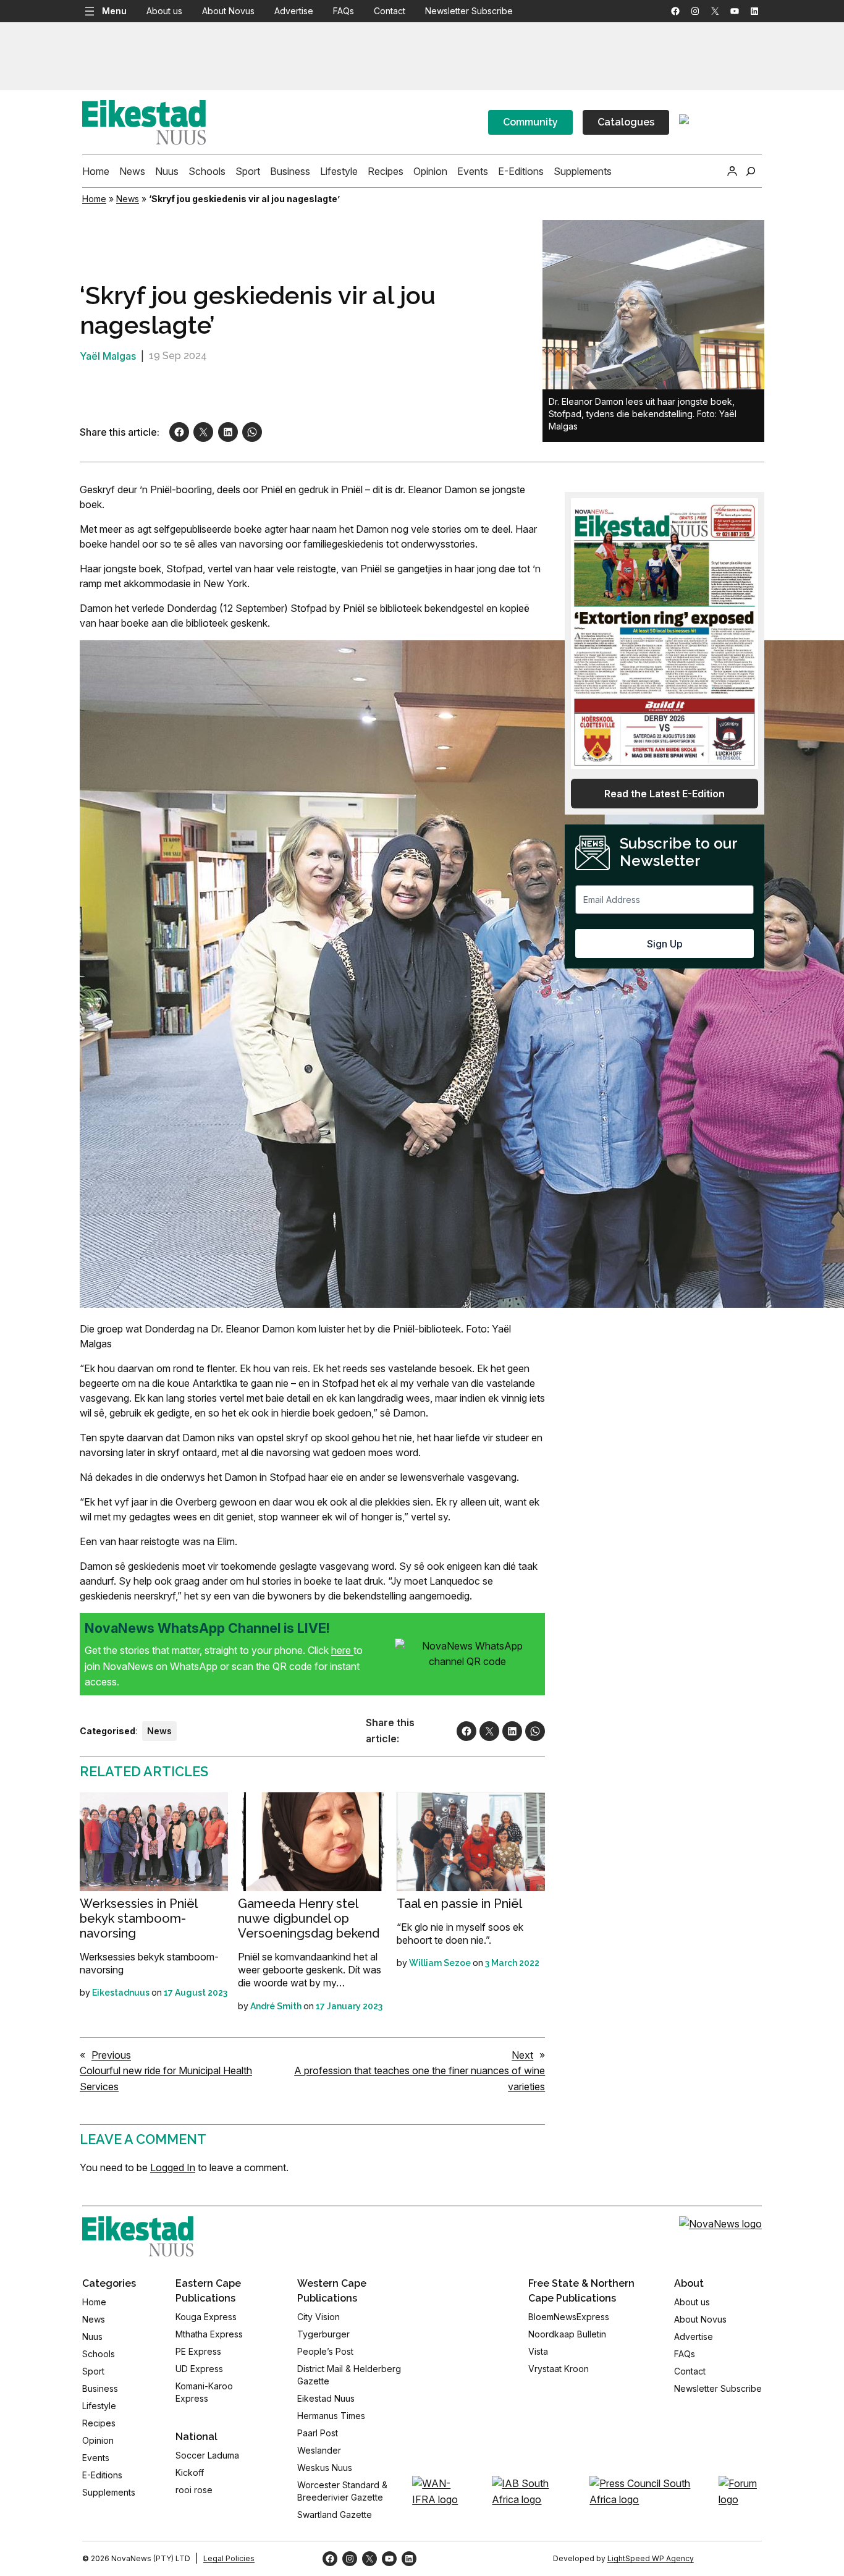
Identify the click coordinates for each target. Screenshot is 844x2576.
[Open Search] (751, 171)
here (342, 1650)
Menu (114, 11)
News (128, 199)
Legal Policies (229, 2558)
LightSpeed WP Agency (651, 2558)
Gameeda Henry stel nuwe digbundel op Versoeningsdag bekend (309, 1918)
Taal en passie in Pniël (459, 1904)
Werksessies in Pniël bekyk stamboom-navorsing (138, 1918)
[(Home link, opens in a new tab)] (138, 2236)
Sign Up (665, 944)
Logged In (173, 2167)
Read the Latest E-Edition (665, 794)
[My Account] (732, 171)
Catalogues (626, 122)
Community (530, 122)
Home (94, 199)
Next (522, 2055)
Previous (111, 2055)
